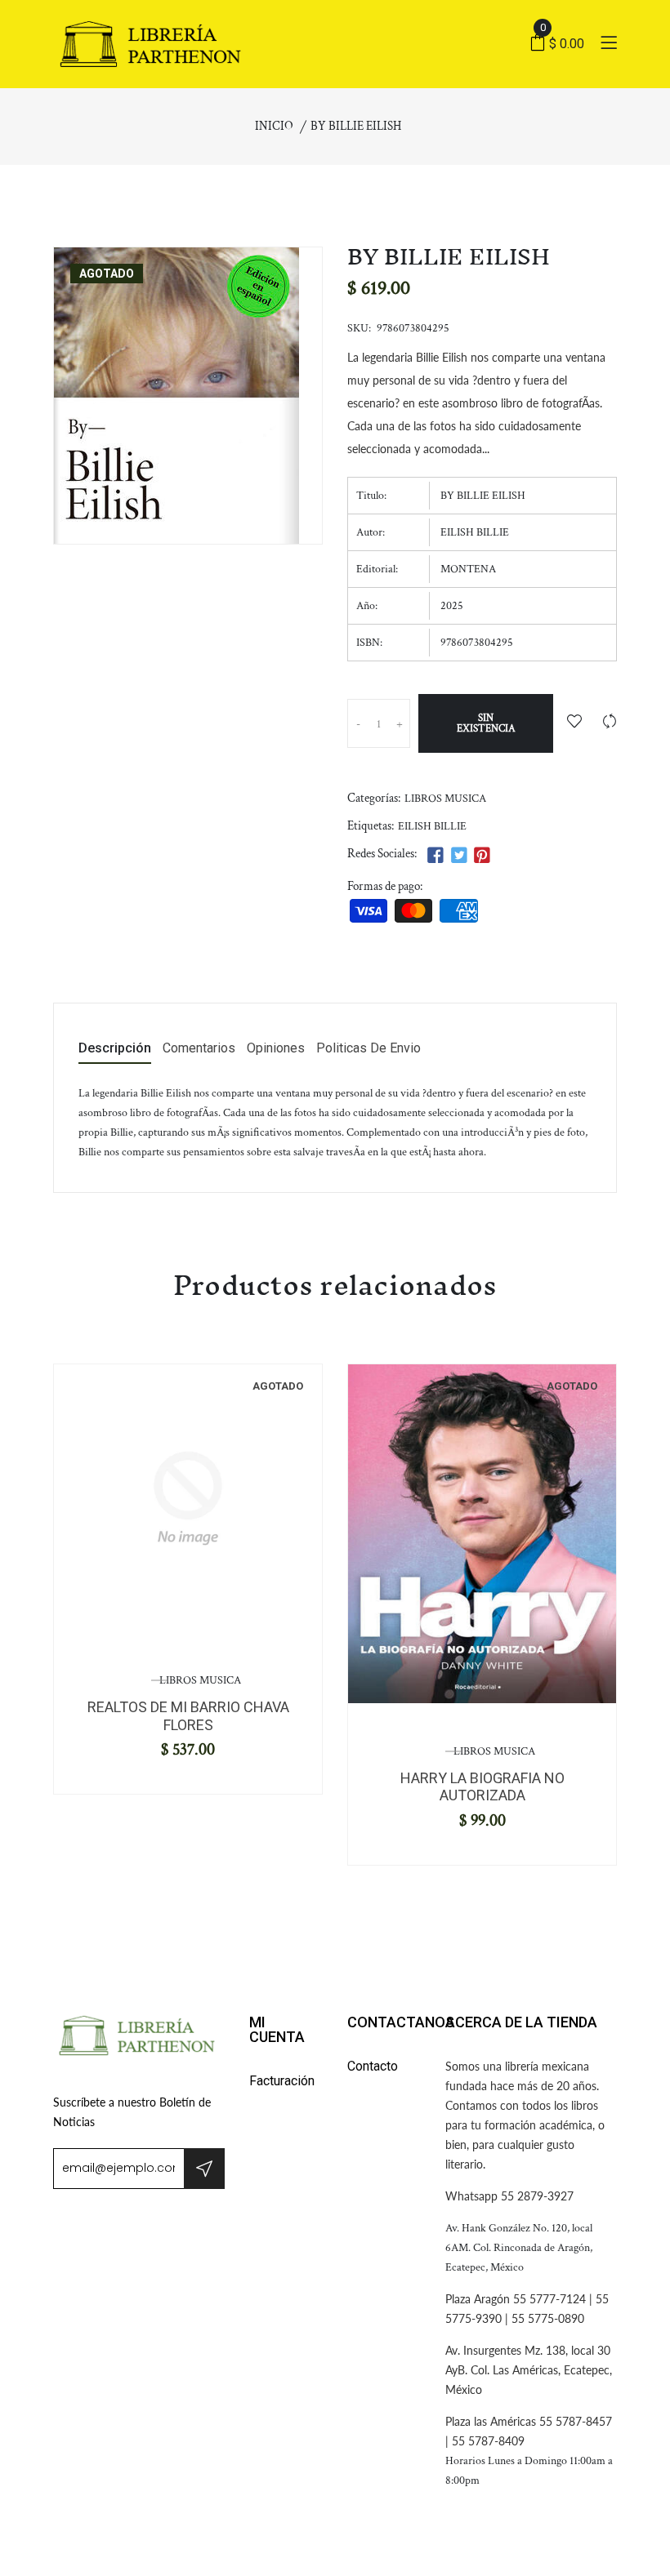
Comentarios (199, 1049)
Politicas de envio (368, 1049)
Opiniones (276, 1049)
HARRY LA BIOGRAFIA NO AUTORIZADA (482, 1787)
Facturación (282, 2081)
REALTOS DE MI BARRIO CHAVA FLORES (188, 1716)
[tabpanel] (188, 1498)
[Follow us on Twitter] (458, 856)
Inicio (274, 126)
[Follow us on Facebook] (435, 856)
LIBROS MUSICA (445, 799)
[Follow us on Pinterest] (482, 856)
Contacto (373, 2066)
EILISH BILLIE (432, 826)
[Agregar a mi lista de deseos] (574, 723)
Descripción (115, 1049)
